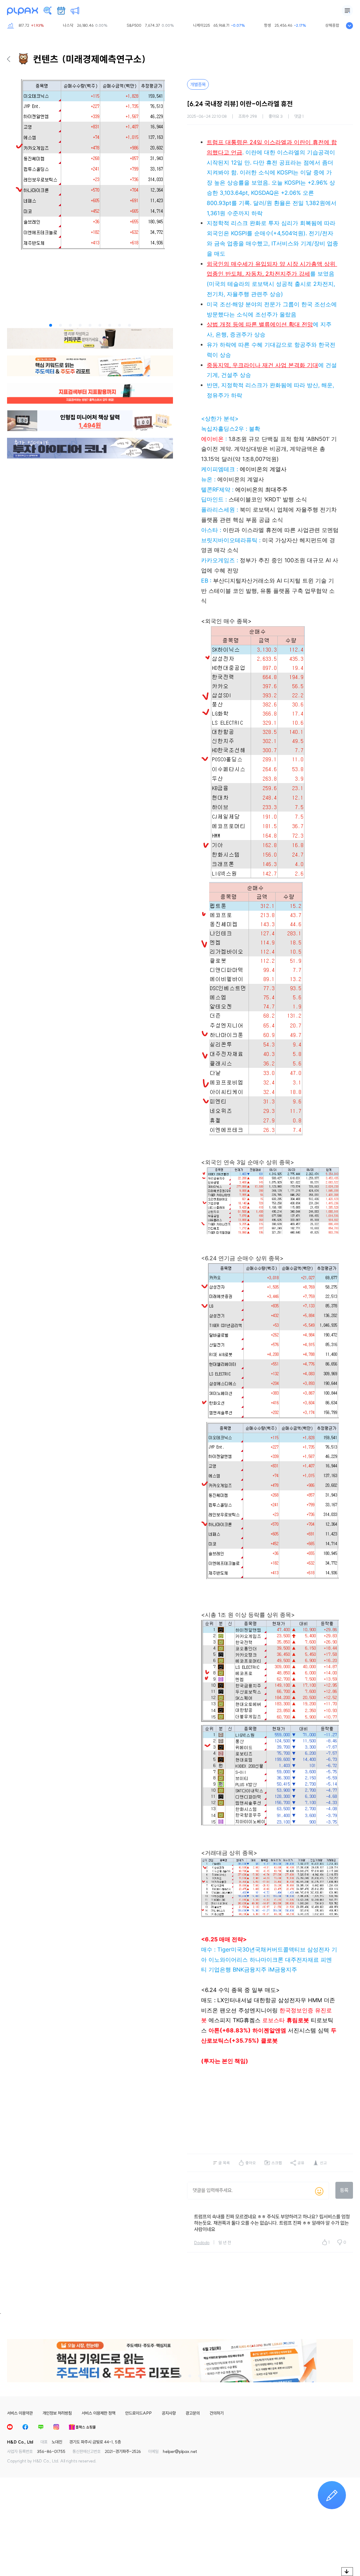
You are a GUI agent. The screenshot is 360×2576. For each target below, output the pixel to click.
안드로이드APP (139, 2413)
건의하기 (217, 2413)
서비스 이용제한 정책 (98, 2413)
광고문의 (193, 2413)
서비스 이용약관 (20, 2413)
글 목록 (224, 2163)
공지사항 (169, 2413)
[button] (51, 325)
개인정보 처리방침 (57, 2413)
